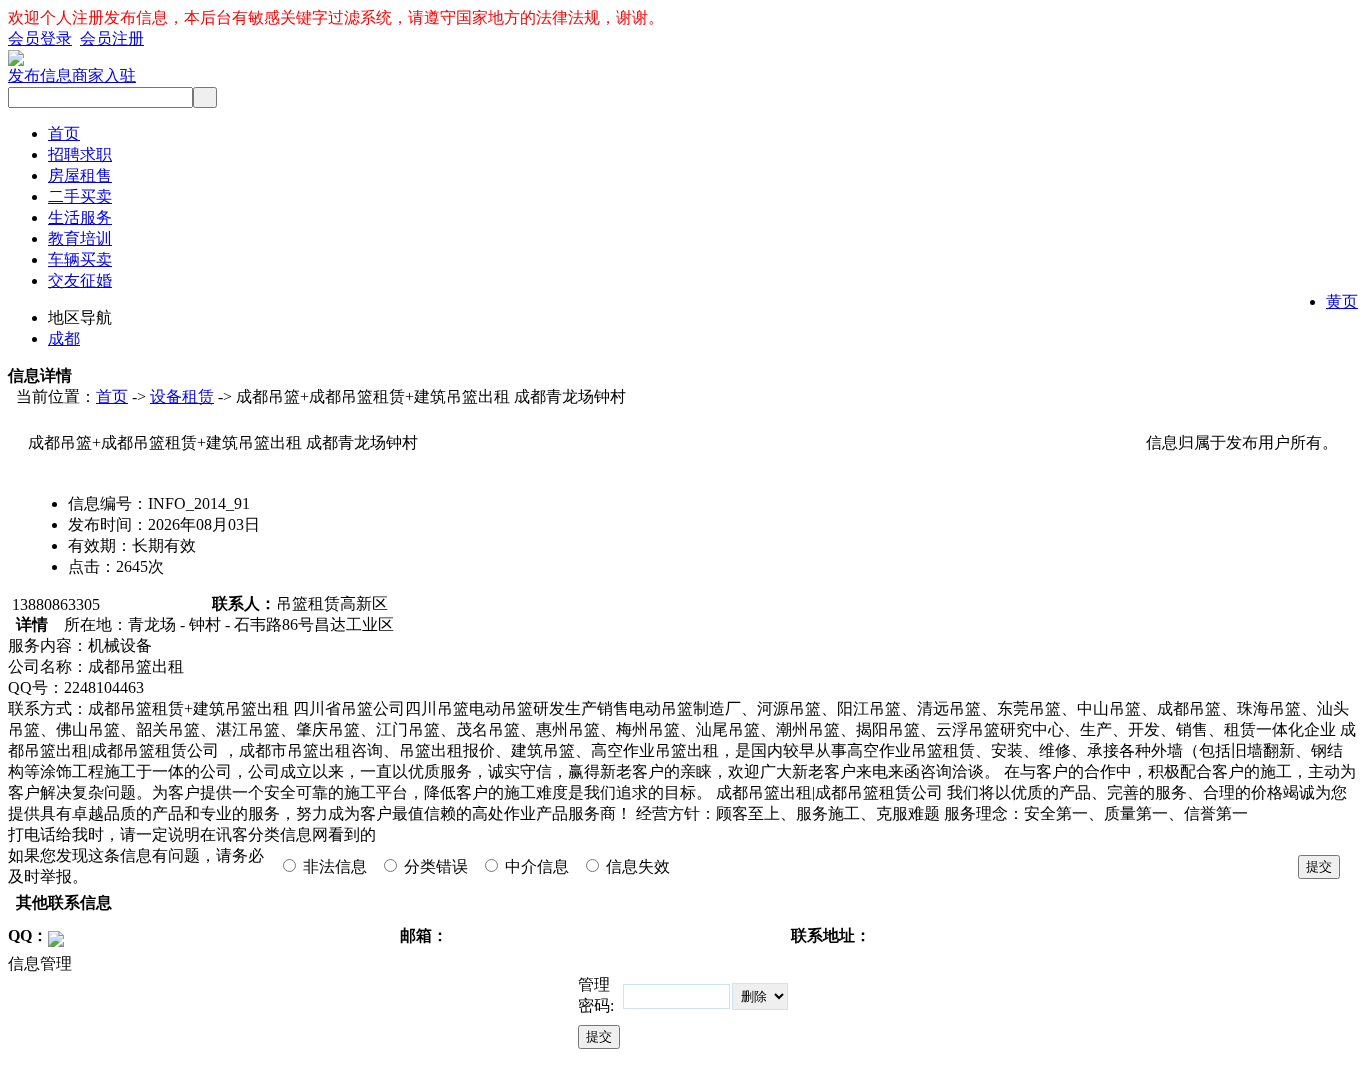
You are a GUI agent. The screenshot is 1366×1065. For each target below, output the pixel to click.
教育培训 (80, 238)
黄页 (1342, 301)
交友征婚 (80, 280)
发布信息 (40, 75)
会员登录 (40, 38)
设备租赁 (182, 396)
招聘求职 (80, 154)
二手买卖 (80, 196)
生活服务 (80, 217)
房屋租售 (80, 175)
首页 (64, 133)
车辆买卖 (80, 259)
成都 (64, 338)
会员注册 (112, 38)
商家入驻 (104, 75)
